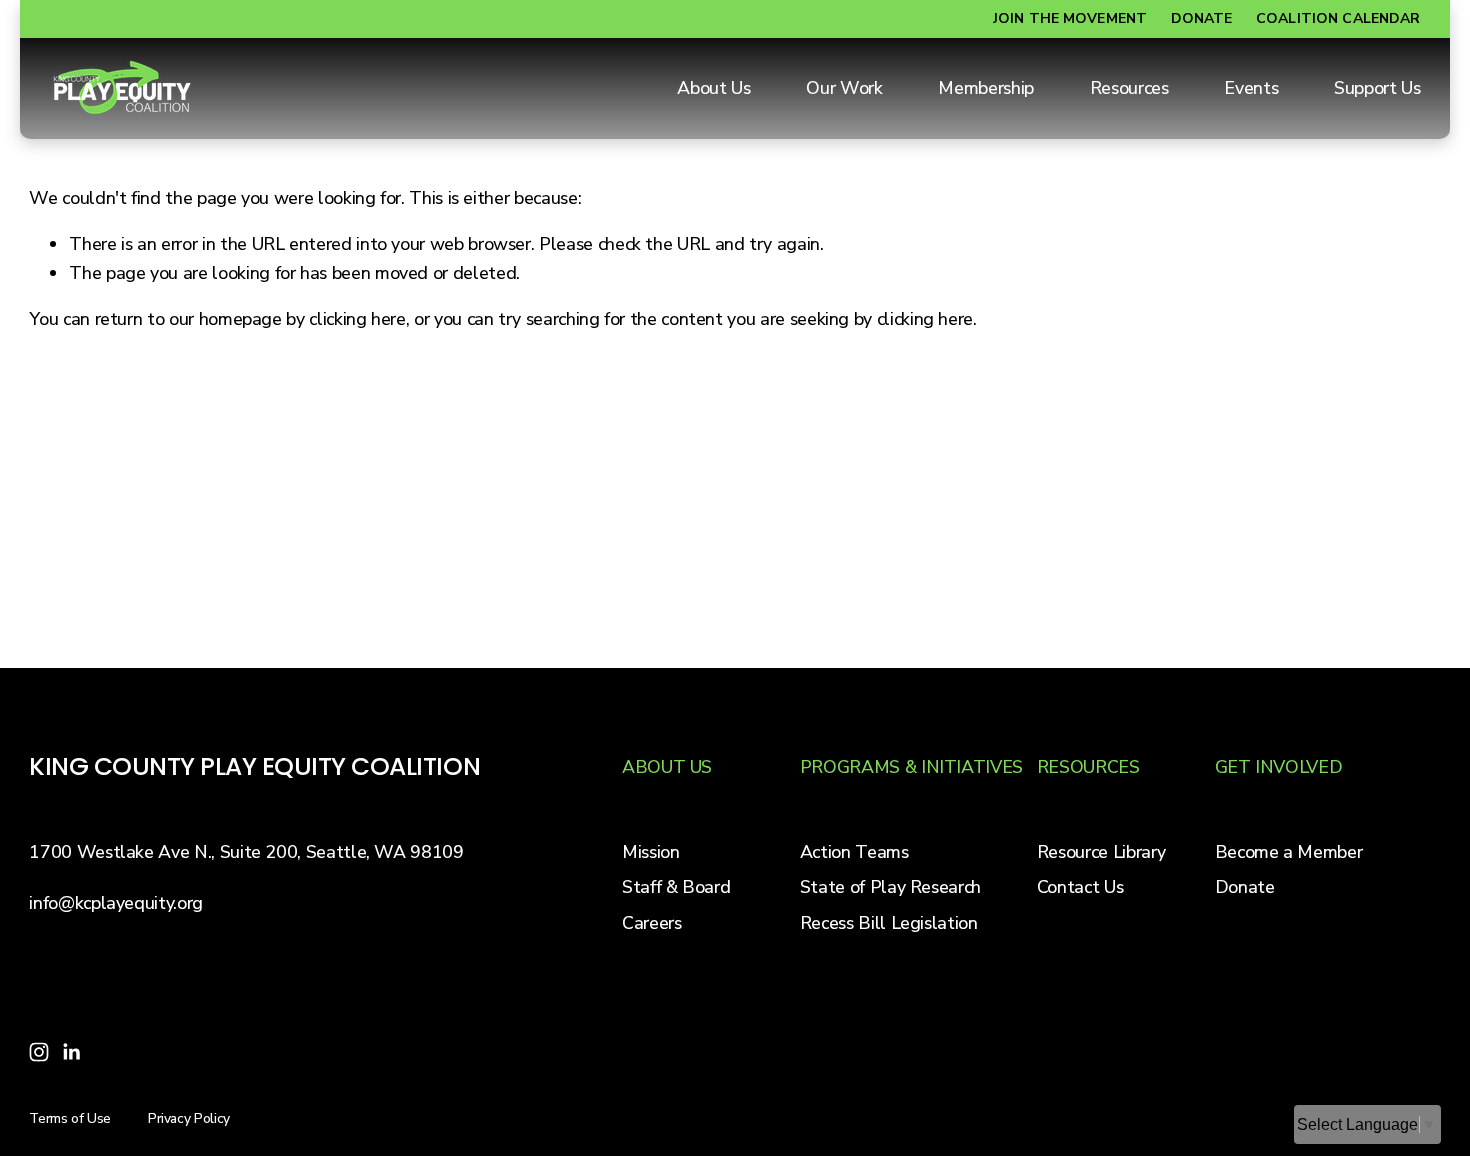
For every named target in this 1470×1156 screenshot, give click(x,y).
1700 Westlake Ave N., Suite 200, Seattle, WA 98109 (246, 852)
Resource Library (1101, 852)
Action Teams (854, 852)
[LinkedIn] (71, 1052)
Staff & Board (676, 887)
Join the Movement (1070, 18)
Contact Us (1080, 887)
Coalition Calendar (1338, 18)
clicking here (357, 319)
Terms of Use (70, 1118)
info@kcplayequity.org (116, 903)
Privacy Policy (189, 1118)
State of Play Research (890, 887)
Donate (1202, 18)
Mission (651, 852)
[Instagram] (39, 1052)
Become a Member (1289, 852)
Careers (652, 923)
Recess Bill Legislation (889, 923)
